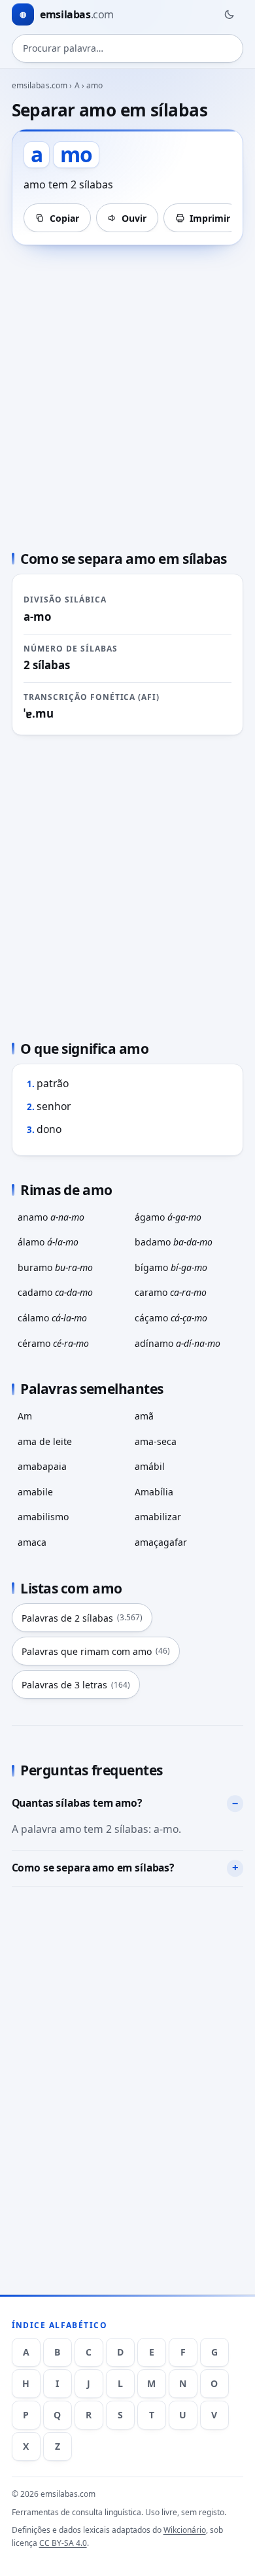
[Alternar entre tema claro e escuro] (229, 14)
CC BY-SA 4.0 (63, 2543)
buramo (55, 1267)
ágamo (168, 1217)
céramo (53, 1343)
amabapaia (42, 1466)
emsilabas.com (40, 85)
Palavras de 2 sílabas (82, 1618)
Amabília (154, 1492)
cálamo (52, 1318)
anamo (51, 1217)
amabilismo (43, 1517)
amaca (32, 1542)
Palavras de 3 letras (76, 1685)
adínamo (178, 1343)
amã (144, 1416)
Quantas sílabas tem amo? (77, 1803)
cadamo (55, 1292)
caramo (171, 1292)
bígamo (171, 1267)
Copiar (64, 218)
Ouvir (134, 218)
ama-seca (156, 1441)
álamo (48, 1242)
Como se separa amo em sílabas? (93, 1868)
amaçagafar (161, 1542)
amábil (150, 1466)
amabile (35, 1492)
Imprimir (210, 218)
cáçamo (171, 1318)
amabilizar (158, 1517)
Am (25, 1416)
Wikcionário (185, 2530)
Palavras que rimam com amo (96, 1651)
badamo (174, 1242)
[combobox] (128, 48)
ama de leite (45, 1441)
